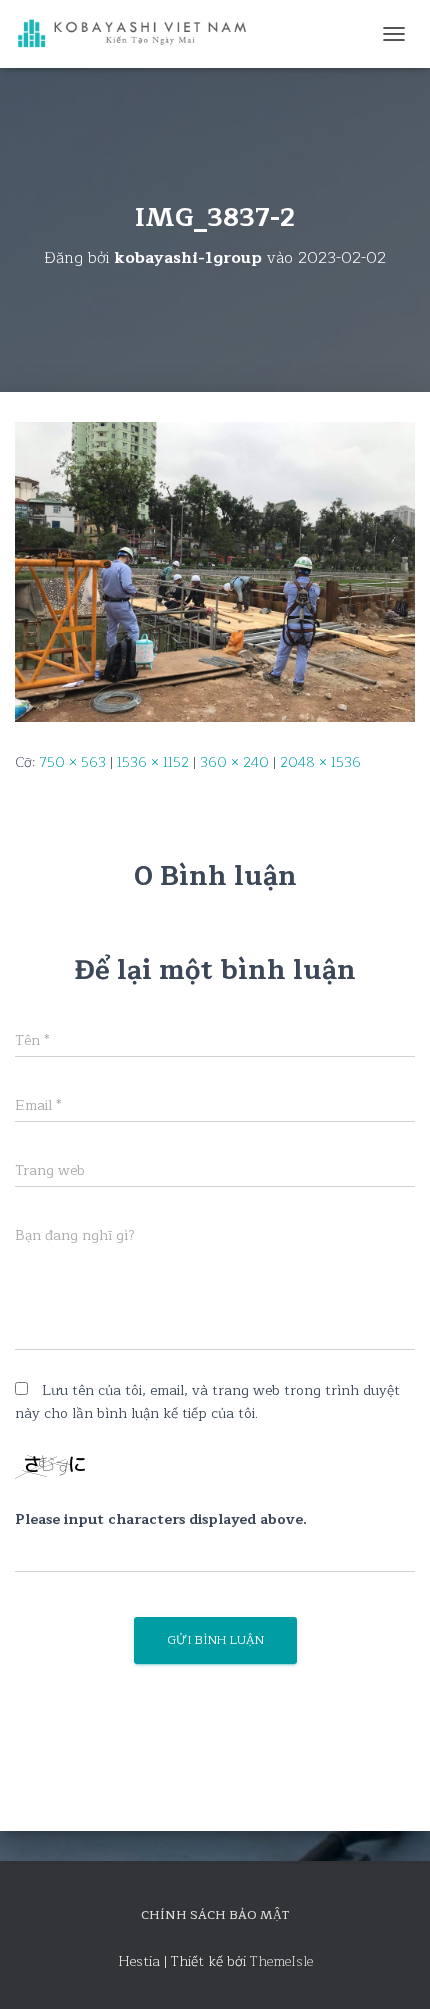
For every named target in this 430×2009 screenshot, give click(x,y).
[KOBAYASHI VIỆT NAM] (140, 34)
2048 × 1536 (320, 762)
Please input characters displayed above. (161, 1520)
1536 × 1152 (153, 762)
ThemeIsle (281, 1961)
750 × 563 (72, 762)
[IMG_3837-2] (215, 571)
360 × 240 (234, 762)
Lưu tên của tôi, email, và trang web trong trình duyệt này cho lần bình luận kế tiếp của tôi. (207, 1402)
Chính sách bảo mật (215, 1915)
